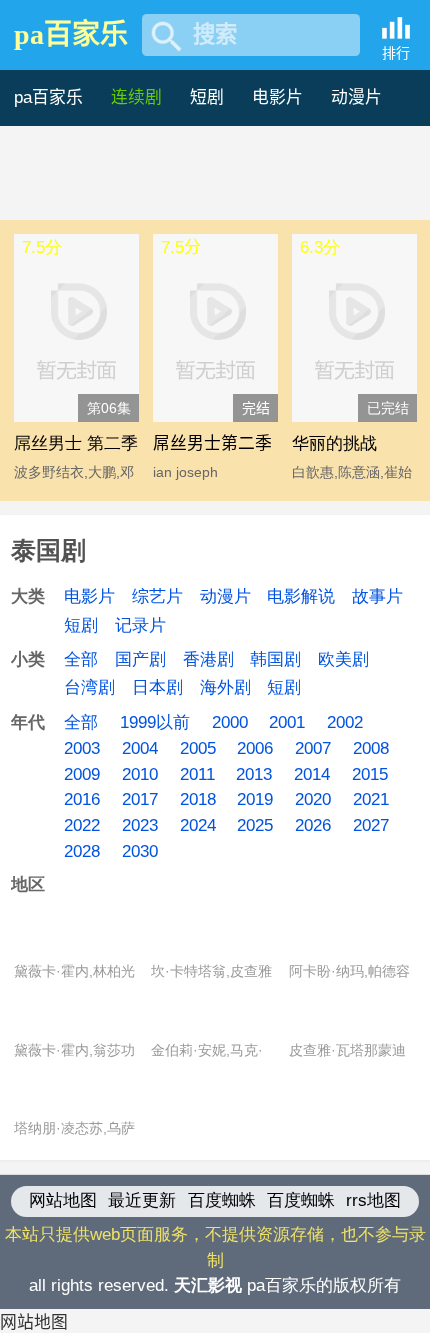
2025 (255, 825)
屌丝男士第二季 (212, 443)
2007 (313, 748)
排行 (396, 53)
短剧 (207, 97)
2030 (140, 851)
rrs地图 (373, 1200)
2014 (312, 774)
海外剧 (225, 687)
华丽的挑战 (334, 443)
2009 (82, 774)
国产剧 (140, 659)
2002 (345, 722)
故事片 (377, 596)
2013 (254, 774)
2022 (82, 825)
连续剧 (136, 97)
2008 (371, 748)
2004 (140, 748)
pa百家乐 (71, 34)
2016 (82, 799)
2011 (197, 774)
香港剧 (208, 659)
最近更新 (142, 1200)
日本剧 (157, 687)
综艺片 (157, 596)
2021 (371, 799)
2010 (140, 774)
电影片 (277, 97)
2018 (198, 799)
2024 (198, 825)
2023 (140, 825)
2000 (230, 722)
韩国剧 (275, 659)
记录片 (140, 625)
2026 (313, 825)
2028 (82, 851)
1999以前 (155, 722)
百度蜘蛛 (222, 1200)
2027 (371, 825)
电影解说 (301, 596)
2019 (255, 799)
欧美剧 (343, 659)
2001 (287, 722)
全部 (81, 659)
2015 (370, 774)
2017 (140, 799)
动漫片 (356, 97)
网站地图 (63, 1200)
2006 (255, 748)
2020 (313, 799)
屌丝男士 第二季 (76, 443)
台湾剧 (89, 687)
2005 (198, 748)
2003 (82, 748)
